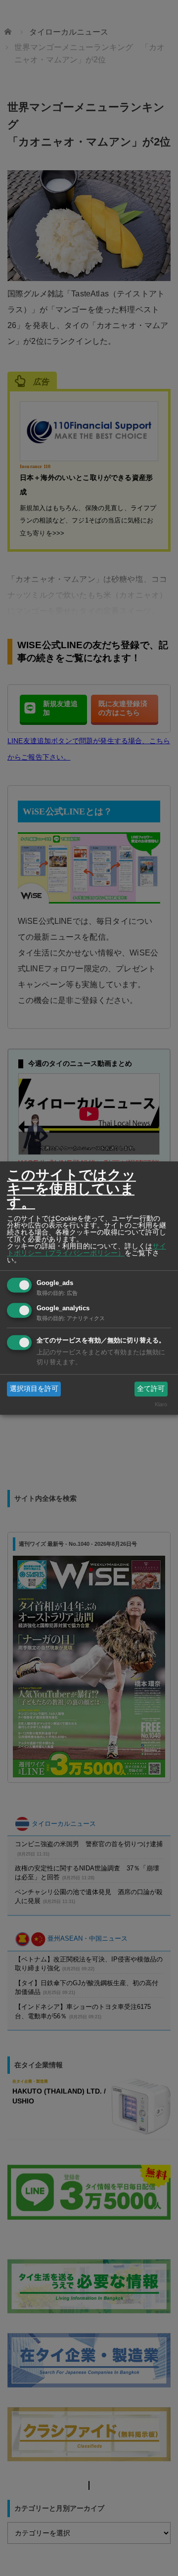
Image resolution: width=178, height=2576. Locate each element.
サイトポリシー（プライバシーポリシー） (87, 1249)
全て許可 (151, 1388)
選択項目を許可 (34, 1388)
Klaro (161, 1405)
